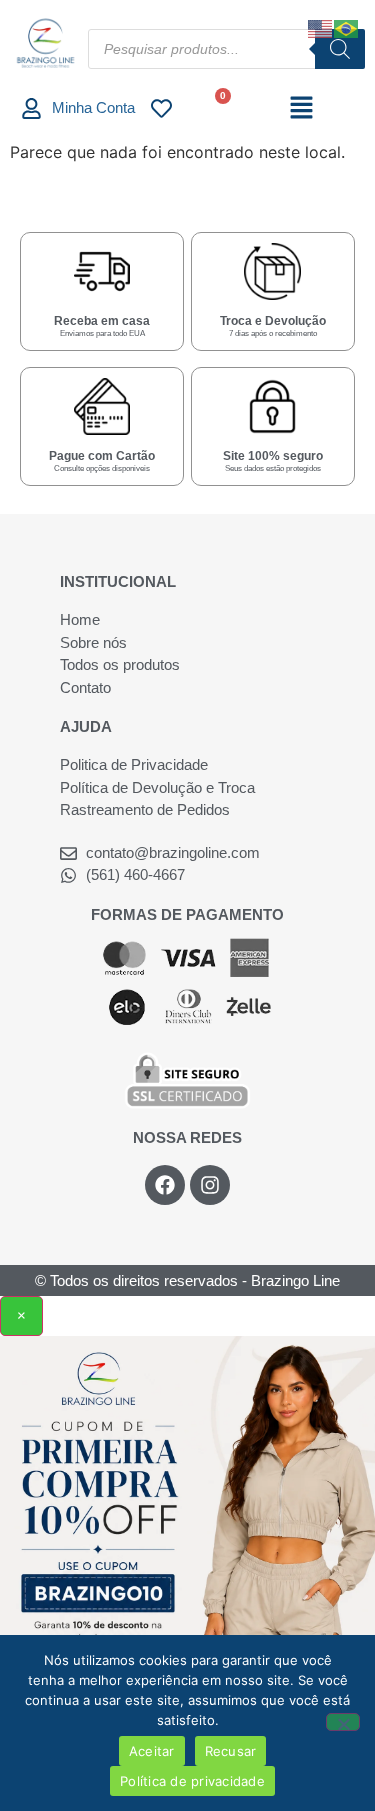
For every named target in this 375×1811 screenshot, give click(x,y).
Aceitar (152, 1751)
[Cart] (214, 107)
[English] (321, 27)
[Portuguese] (347, 27)
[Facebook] (165, 1185)
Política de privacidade (192, 1781)
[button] (301, 108)
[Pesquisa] (340, 49)
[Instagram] (210, 1185)
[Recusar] (343, 1722)
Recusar (231, 1751)
